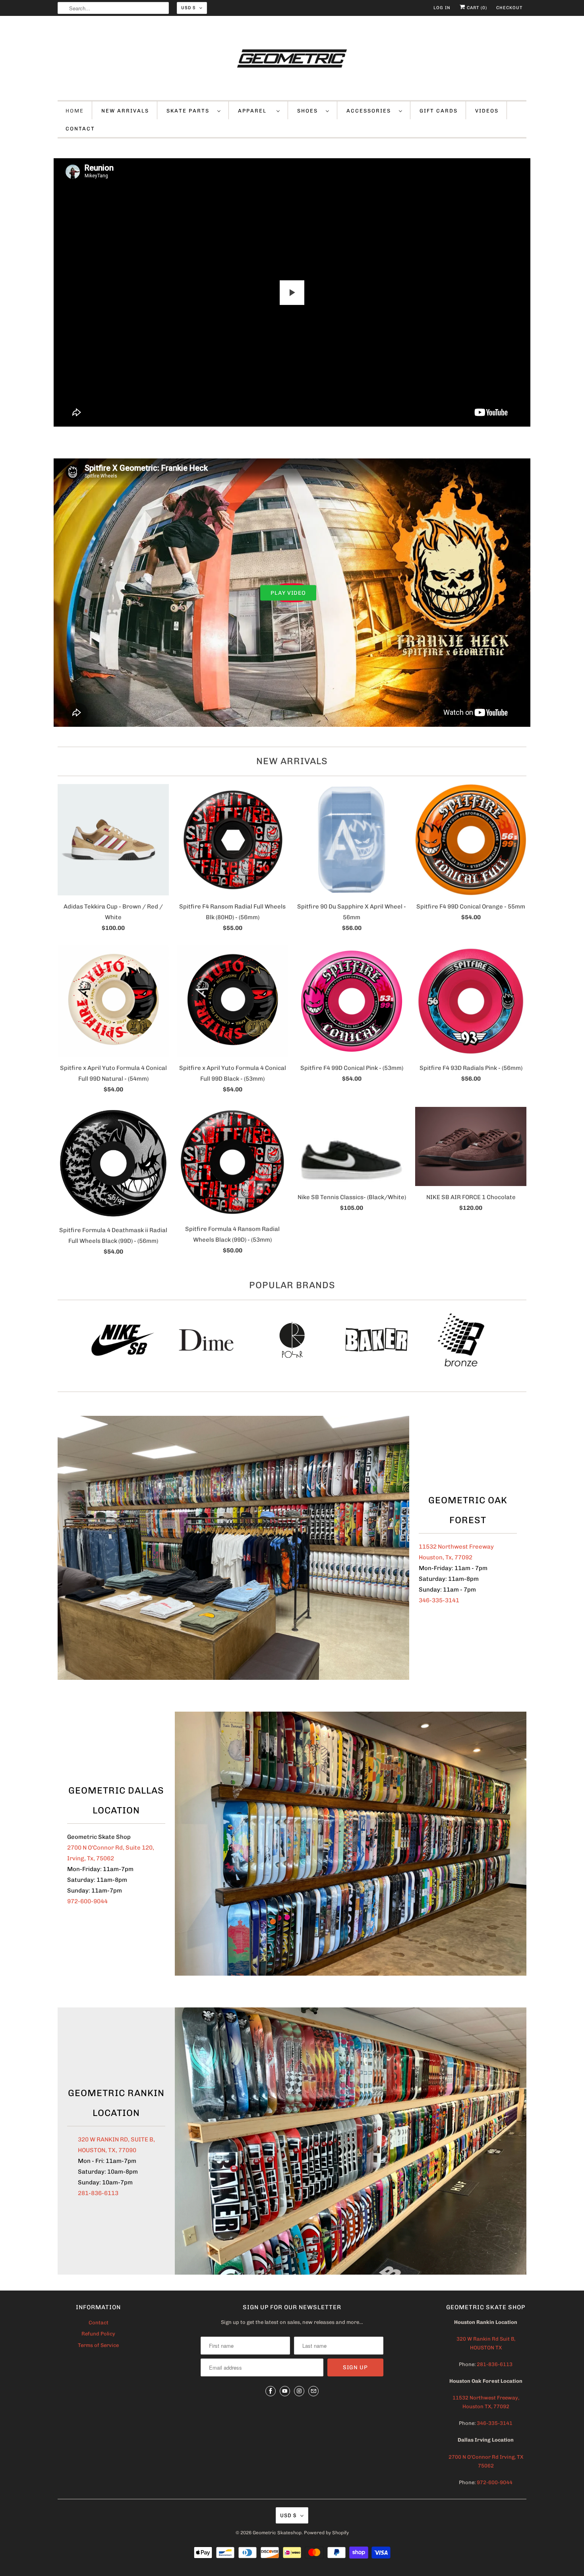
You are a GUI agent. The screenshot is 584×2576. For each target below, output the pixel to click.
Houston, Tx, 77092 (446, 1557)
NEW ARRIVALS (125, 111)
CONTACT (80, 129)
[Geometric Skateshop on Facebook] (271, 2391)
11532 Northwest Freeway (456, 1547)
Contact (99, 2323)
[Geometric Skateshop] (292, 60)
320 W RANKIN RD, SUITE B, (116, 2139)
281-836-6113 (98, 2193)
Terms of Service (98, 2345)
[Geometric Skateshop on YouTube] (285, 2391)
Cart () (476, 8)
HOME (75, 111)
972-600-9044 (87, 1901)
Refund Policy (98, 2334)
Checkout (509, 8)
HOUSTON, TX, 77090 (107, 2150)
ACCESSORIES (371, 111)
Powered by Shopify (326, 2533)
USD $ (188, 8)
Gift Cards (439, 111)
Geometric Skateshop (277, 2533)
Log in (442, 8)
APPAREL (255, 111)
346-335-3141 (439, 1600)
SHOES (309, 111)
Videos (487, 111)
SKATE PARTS (190, 111)
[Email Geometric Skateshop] (313, 2391)
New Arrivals (292, 761)
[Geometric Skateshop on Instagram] (299, 2391)
